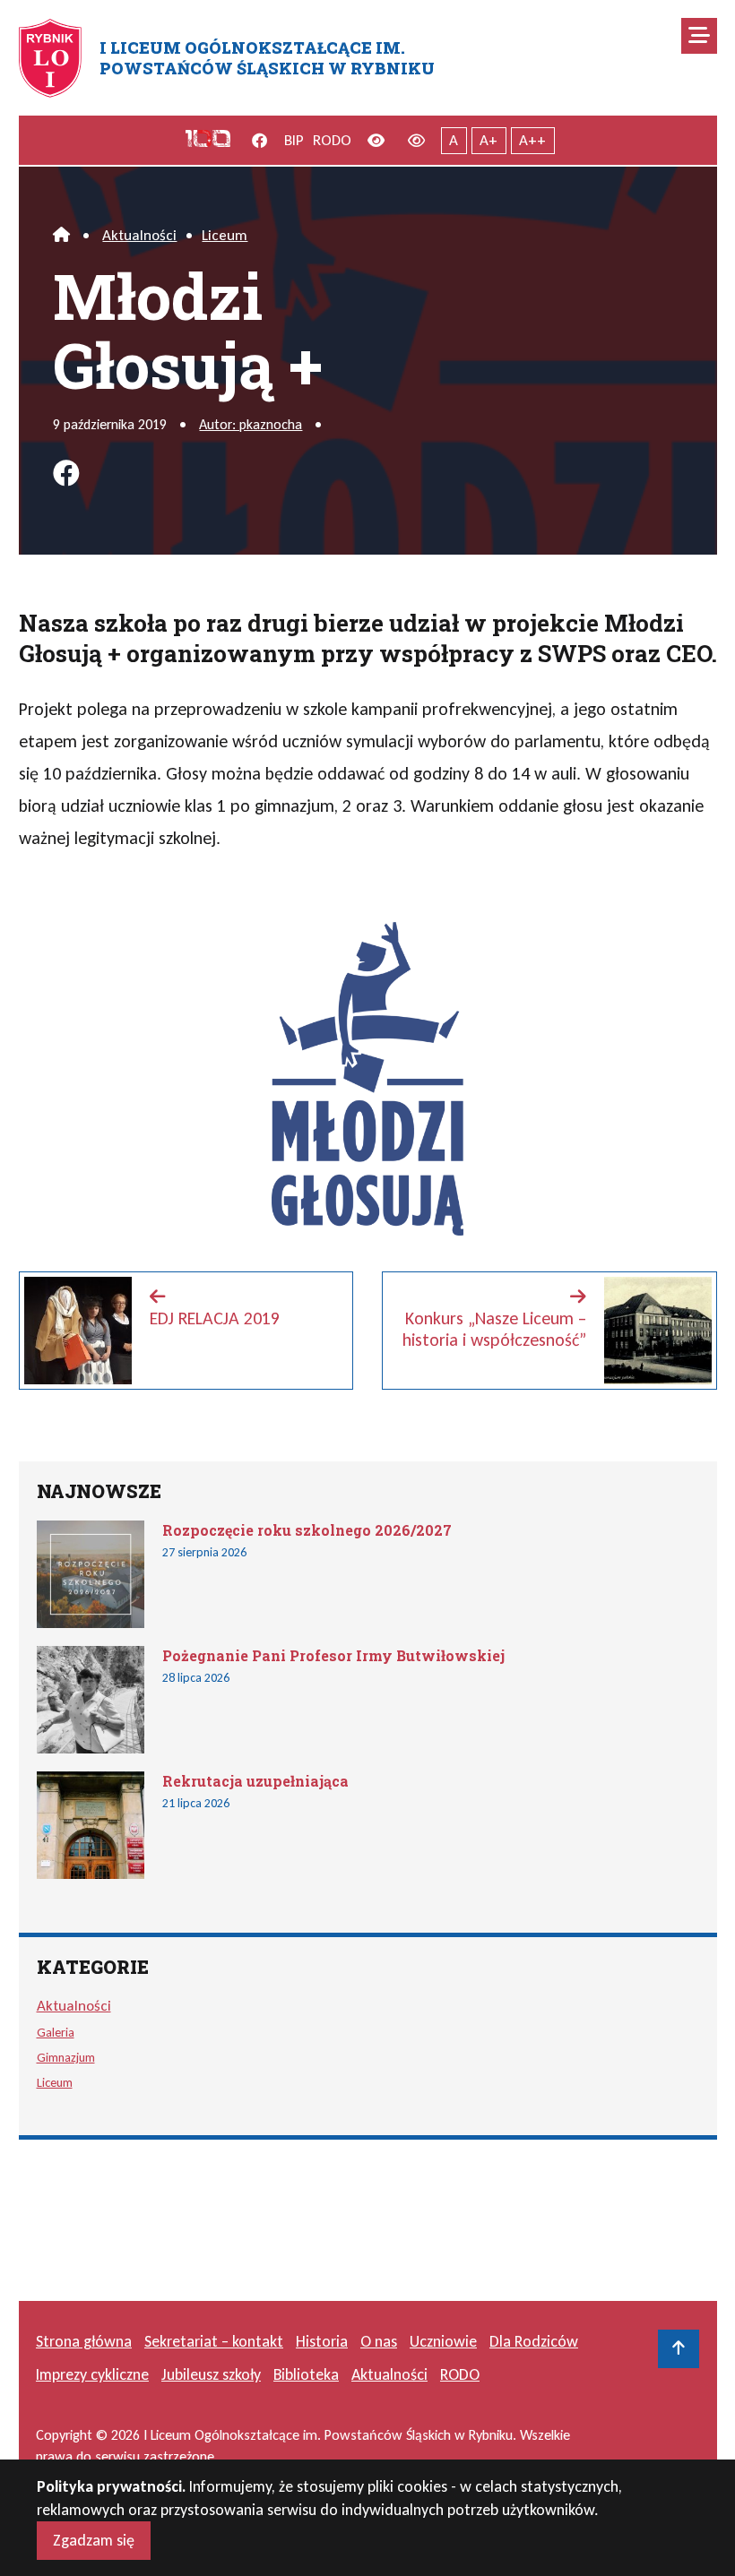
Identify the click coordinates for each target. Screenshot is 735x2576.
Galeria (56, 2032)
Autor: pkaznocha (251, 424)
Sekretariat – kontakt (214, 2341)
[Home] (61, 235)
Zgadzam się (94, 2540)
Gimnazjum (66, 2057)
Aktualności (139, 235)
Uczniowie (443, 2341)
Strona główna (84, 2341)
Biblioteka (306, 2374)
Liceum (225, 235)
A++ (532, 140)
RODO (332, 140)
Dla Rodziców (534, 2341)
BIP (294, 140)
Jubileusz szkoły (211, 2374)
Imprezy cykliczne (92, 2374)
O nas (379, 2341)
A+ (489, 140)
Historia (322, 2341)
